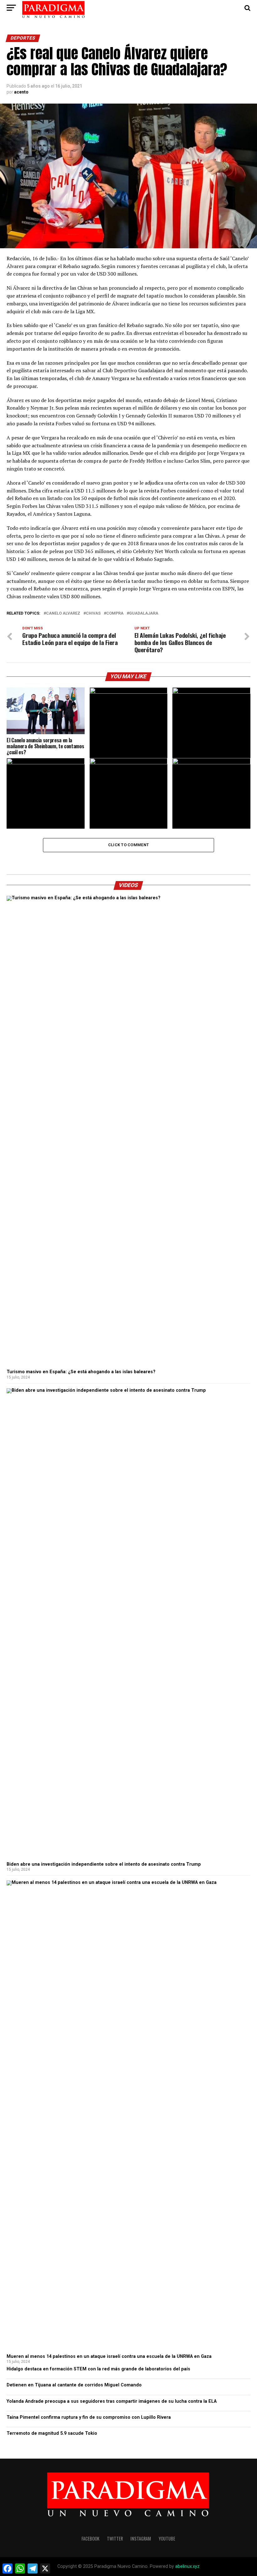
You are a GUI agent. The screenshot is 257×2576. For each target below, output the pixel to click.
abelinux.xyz (187, 2566)
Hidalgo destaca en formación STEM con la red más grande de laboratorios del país (98, 2369)
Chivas (93, 613)
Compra (115, 613)
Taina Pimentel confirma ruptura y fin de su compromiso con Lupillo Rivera (89, 2417)
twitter (115, 2538)
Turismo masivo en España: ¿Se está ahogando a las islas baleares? (81, 1372)
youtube (167, 2538)
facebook (90, 2538)
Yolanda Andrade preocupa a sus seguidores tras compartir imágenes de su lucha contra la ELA (112, 2401)
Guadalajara (144, 613)
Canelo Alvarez (63, 613)
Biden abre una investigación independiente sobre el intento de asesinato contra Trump (104, 1864)
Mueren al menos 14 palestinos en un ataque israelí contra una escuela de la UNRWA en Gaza (109, 2356)
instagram (141, 2538)
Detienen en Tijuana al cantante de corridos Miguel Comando (74, 2385)
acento (21, 92)
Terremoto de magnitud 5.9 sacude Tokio (52, 2433)
